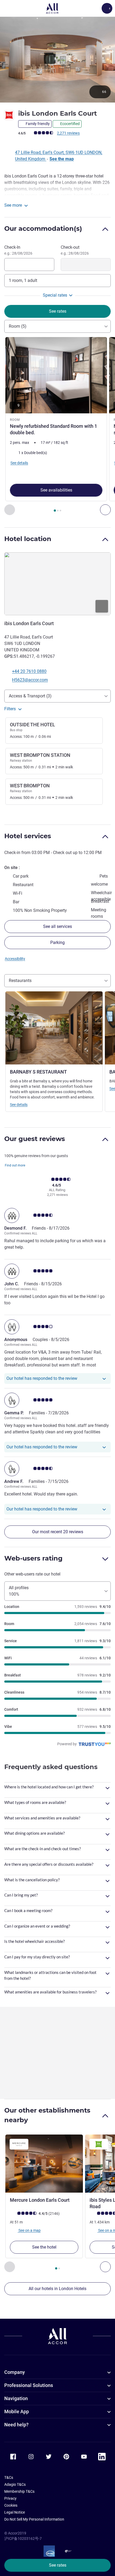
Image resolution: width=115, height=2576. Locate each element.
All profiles (19, 1591)
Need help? (16, 2425)
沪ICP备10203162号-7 (23, 2539)
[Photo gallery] (57, 60)
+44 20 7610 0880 (29, 671)
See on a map (29, 2230)
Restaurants (20, 981)
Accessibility (15, 959)
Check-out (75, 250)
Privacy (10, 2498)
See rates (58, 2565)
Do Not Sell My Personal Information (34, 2519)
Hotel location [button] (28, 539)
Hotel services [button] (28, 836)
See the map (62, 159)
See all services (57, 926)
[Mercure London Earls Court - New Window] (44, 2164)
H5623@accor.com (30, 680)
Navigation (16, 2398)
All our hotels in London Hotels (57, 2289)
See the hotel (44, 2247)
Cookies (11, 2505)
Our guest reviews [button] (35, 1139)
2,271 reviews (68, 133)
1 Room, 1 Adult (23, 280)
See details (19, 1105)
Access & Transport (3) (30, 696)
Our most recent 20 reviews (58, 1532)
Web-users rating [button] (33, 1558)
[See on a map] (57, 584)
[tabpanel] (57, 426)
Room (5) (18, 326)
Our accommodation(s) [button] (43, 228)
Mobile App (17, 2411)
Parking (57, 943)
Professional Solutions (29, 2385)
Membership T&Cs (19, 2491)
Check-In (18, 250)
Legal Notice (15, 2512)
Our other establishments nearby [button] (47, 2115)
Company (15, 2372)
